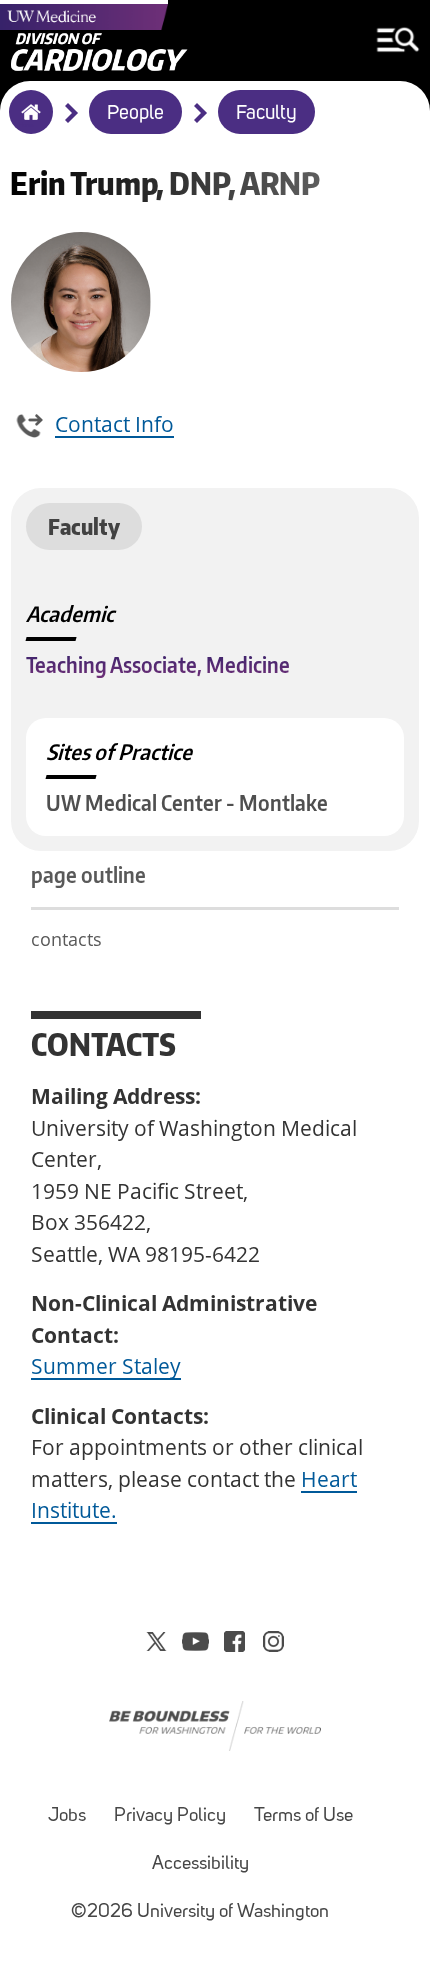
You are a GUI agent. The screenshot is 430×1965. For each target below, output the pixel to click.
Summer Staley (106, 1366)
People (135, 114)
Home (26, 125)
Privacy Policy (170, 1816)
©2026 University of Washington (200, 1912)
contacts (66, 939)
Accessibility (200, 1864)
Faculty (266, 114)
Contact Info (114, 424)
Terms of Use (303, 1816)
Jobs (67, 1816)
